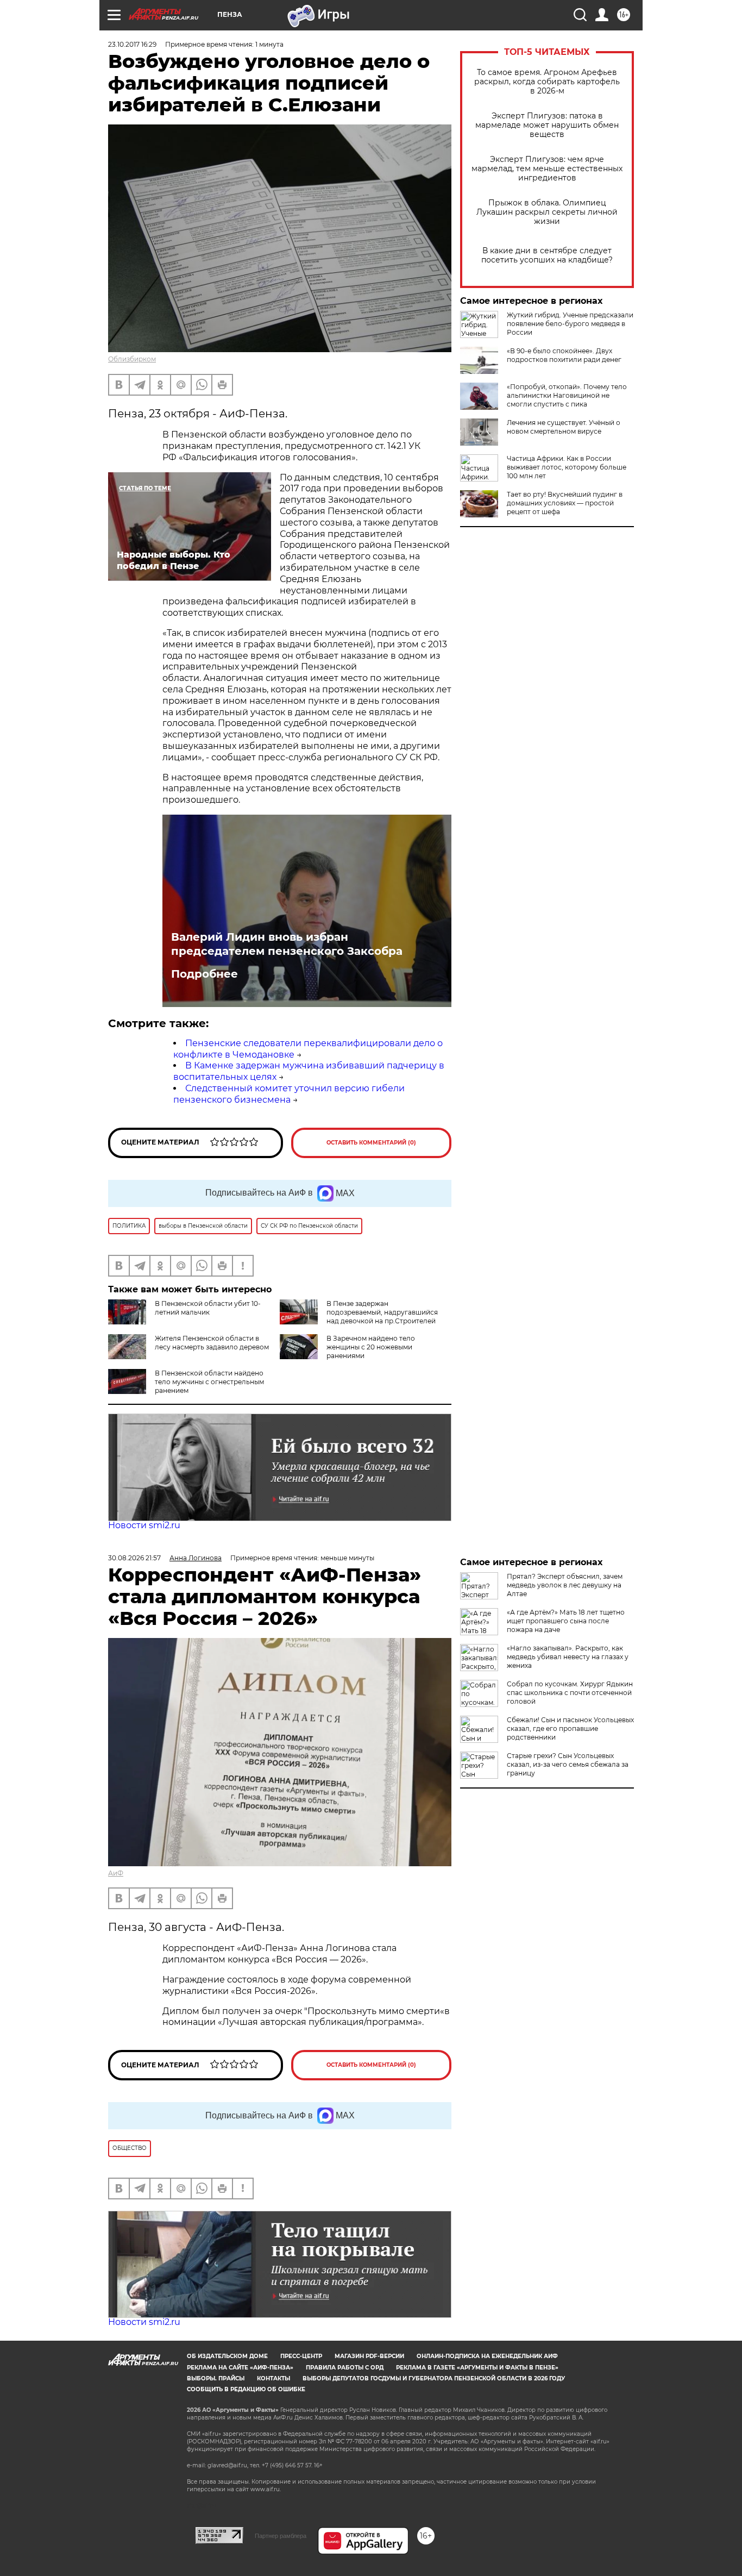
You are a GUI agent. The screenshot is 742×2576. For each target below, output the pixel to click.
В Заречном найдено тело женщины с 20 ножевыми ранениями (371, 1347)
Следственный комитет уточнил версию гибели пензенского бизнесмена (289, 1094)
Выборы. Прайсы (216, 2378)
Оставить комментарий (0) (371, 1143)
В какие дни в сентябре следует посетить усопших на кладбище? (547, 255)
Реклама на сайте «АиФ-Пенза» (240, 2368)
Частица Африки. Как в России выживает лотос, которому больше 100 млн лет (567, 467)
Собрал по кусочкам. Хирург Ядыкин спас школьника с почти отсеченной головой (570, 1693)
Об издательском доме (227, 2356)
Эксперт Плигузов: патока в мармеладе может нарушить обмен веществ (547, 125)
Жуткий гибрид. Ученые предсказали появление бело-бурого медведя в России (570, 324)
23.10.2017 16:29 (132, 44)
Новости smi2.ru (144, 1525)
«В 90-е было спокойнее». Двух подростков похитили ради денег (564, 355)
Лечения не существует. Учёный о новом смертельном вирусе (564, 427)
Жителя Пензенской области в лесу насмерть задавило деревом (212, 1343)
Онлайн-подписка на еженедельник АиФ (487, 2356)
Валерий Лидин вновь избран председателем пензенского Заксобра (287, 944)
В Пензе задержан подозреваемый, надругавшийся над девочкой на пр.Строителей (382, 1312)
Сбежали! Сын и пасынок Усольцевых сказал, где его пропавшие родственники (570, 1728)
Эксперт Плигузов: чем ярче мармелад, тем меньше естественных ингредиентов (547, 169)
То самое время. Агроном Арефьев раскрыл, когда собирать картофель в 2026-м (547, 82)
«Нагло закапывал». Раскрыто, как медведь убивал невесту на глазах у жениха (568, 1657)
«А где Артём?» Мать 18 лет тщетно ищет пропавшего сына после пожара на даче (566, 1621)
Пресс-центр (301, 2356)
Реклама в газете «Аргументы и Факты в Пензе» (477, 2368)
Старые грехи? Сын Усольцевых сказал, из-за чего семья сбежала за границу (568, 1764)
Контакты (273, 2378)
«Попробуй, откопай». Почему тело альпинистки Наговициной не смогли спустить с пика (567, 395)
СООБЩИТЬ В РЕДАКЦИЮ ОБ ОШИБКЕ (246, 2389)
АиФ (116, 1873)
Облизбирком (132, 359)
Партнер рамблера (281, 2536)
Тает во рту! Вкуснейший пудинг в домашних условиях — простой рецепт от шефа (565, 503)
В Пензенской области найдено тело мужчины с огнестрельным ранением (209, 1382)
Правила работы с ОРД (345, 2368)
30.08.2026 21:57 (134, 1558)
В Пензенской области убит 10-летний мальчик (208, 1308)
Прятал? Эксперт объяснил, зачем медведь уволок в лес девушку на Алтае (565, 1585)
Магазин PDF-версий (369, 2356)
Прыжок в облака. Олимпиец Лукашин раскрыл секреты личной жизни (547, 212)
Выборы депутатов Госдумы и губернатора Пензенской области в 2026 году (434, 2378)
